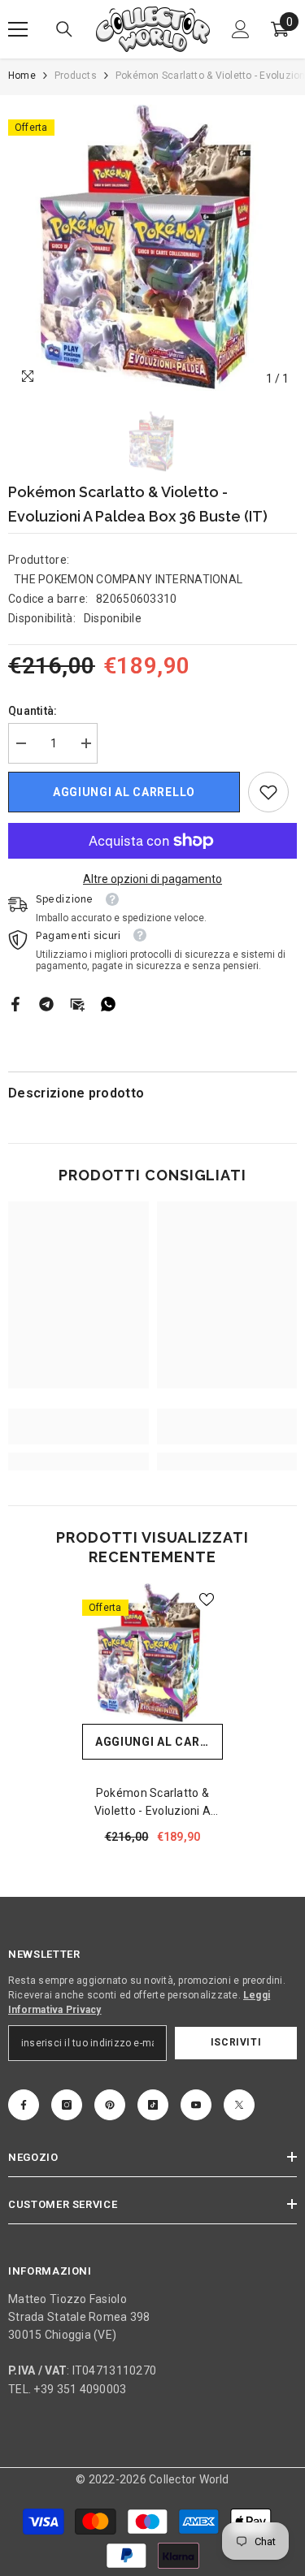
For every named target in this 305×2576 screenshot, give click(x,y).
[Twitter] (239, 2105)
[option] (152, 249)
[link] (268, 792)
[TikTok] (153, 2105)
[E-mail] (77, 1002)
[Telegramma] (46, 1002)
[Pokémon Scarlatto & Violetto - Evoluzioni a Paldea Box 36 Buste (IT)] (152, 1654)
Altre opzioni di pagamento (152, 879)
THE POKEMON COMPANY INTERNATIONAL (128, 579)
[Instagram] (67, 2105)
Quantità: (33, 711)
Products (76, 76)
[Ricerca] (64, 29)
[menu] (18, 29)
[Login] (241, 29)
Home (22, 76)
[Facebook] (15, 1002)
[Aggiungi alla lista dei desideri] (207, 1600)
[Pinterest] (110, 2105)
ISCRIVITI (236, 2042)
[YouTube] (196, 2105)
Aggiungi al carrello (124, 792)
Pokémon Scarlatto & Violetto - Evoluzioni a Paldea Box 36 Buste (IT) (153, 1803)
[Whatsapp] (108, 1002)
